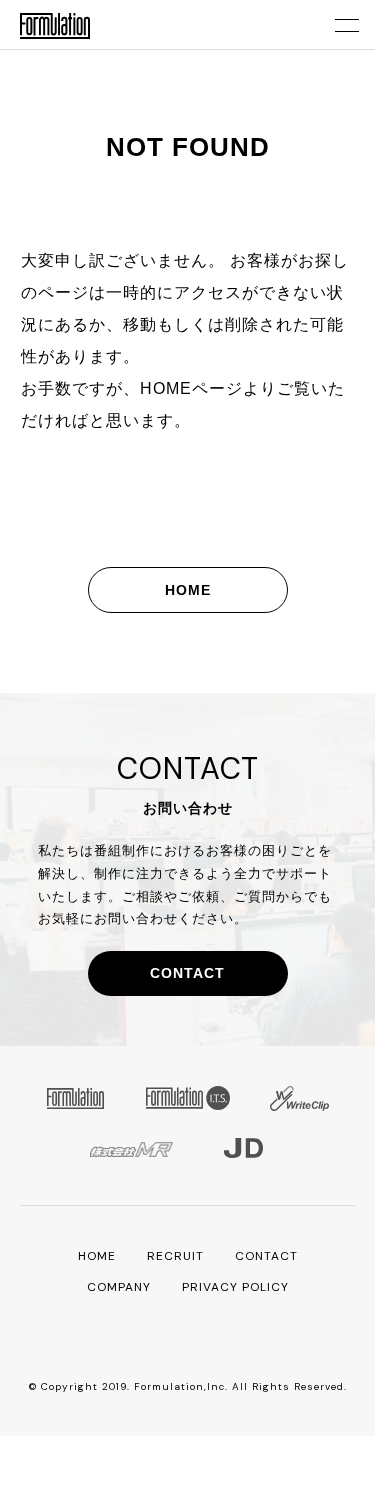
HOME (188, 590)
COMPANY (119, 1287)
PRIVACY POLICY (235, 1287)
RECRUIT (175, 1256)
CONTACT (187, 973)
